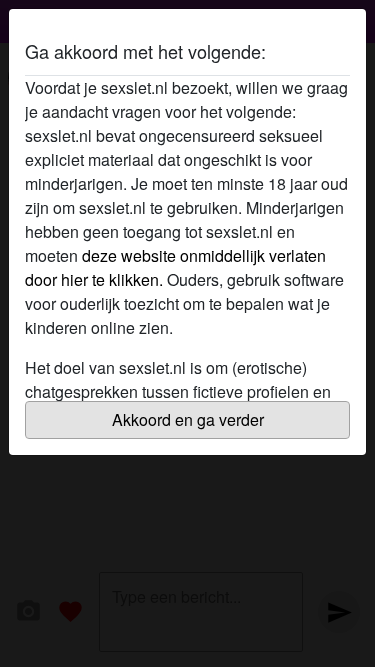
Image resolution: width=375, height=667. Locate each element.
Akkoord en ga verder (188, 419)
